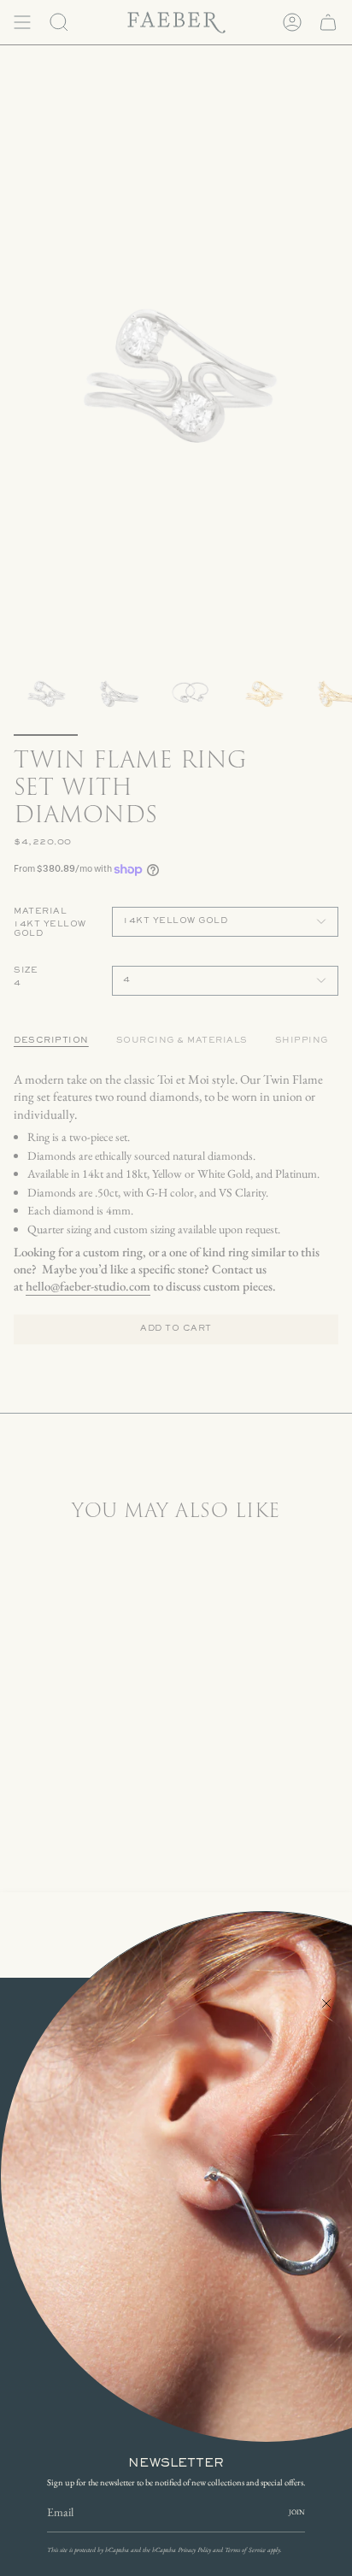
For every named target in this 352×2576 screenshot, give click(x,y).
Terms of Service (245, 2550)
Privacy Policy (194, 2550)
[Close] (326, 2003)
